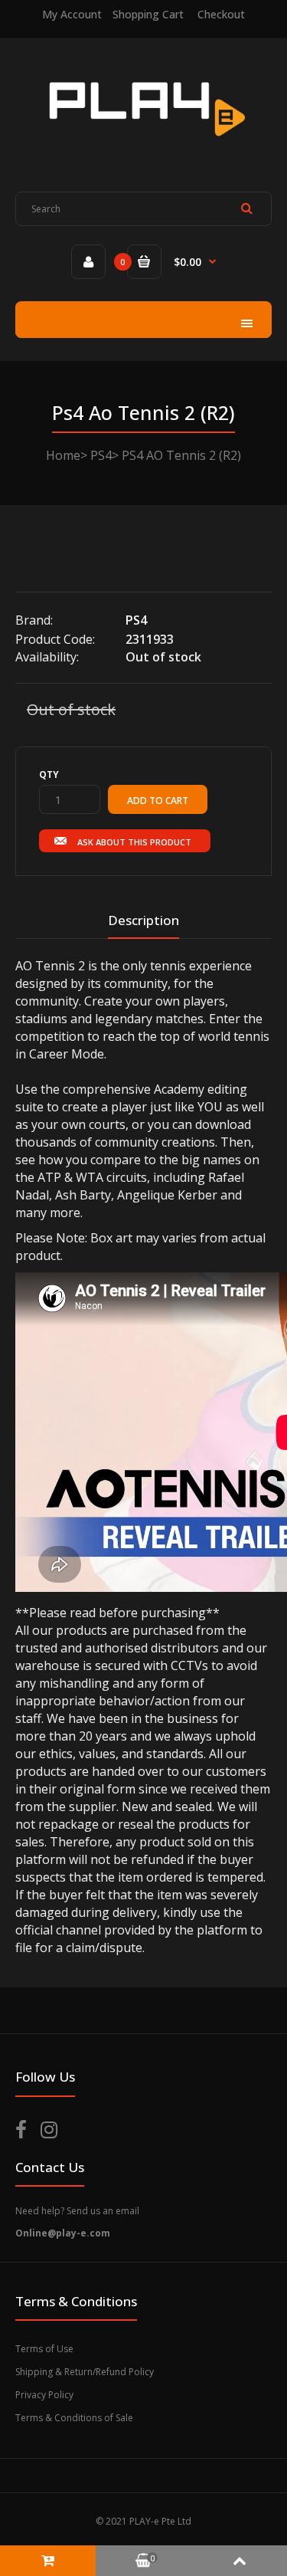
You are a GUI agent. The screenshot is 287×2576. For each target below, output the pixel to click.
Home (63, 455)
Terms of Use (44, 2349)
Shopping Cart (148, 14)
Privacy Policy (44, 2395)
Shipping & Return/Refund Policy (85, 2372)
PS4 (101, 455)
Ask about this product (134, 842)
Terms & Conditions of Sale (74, 2418)
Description (143, 920)
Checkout (221, 14)
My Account (72, 14)
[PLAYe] (143, 146)
